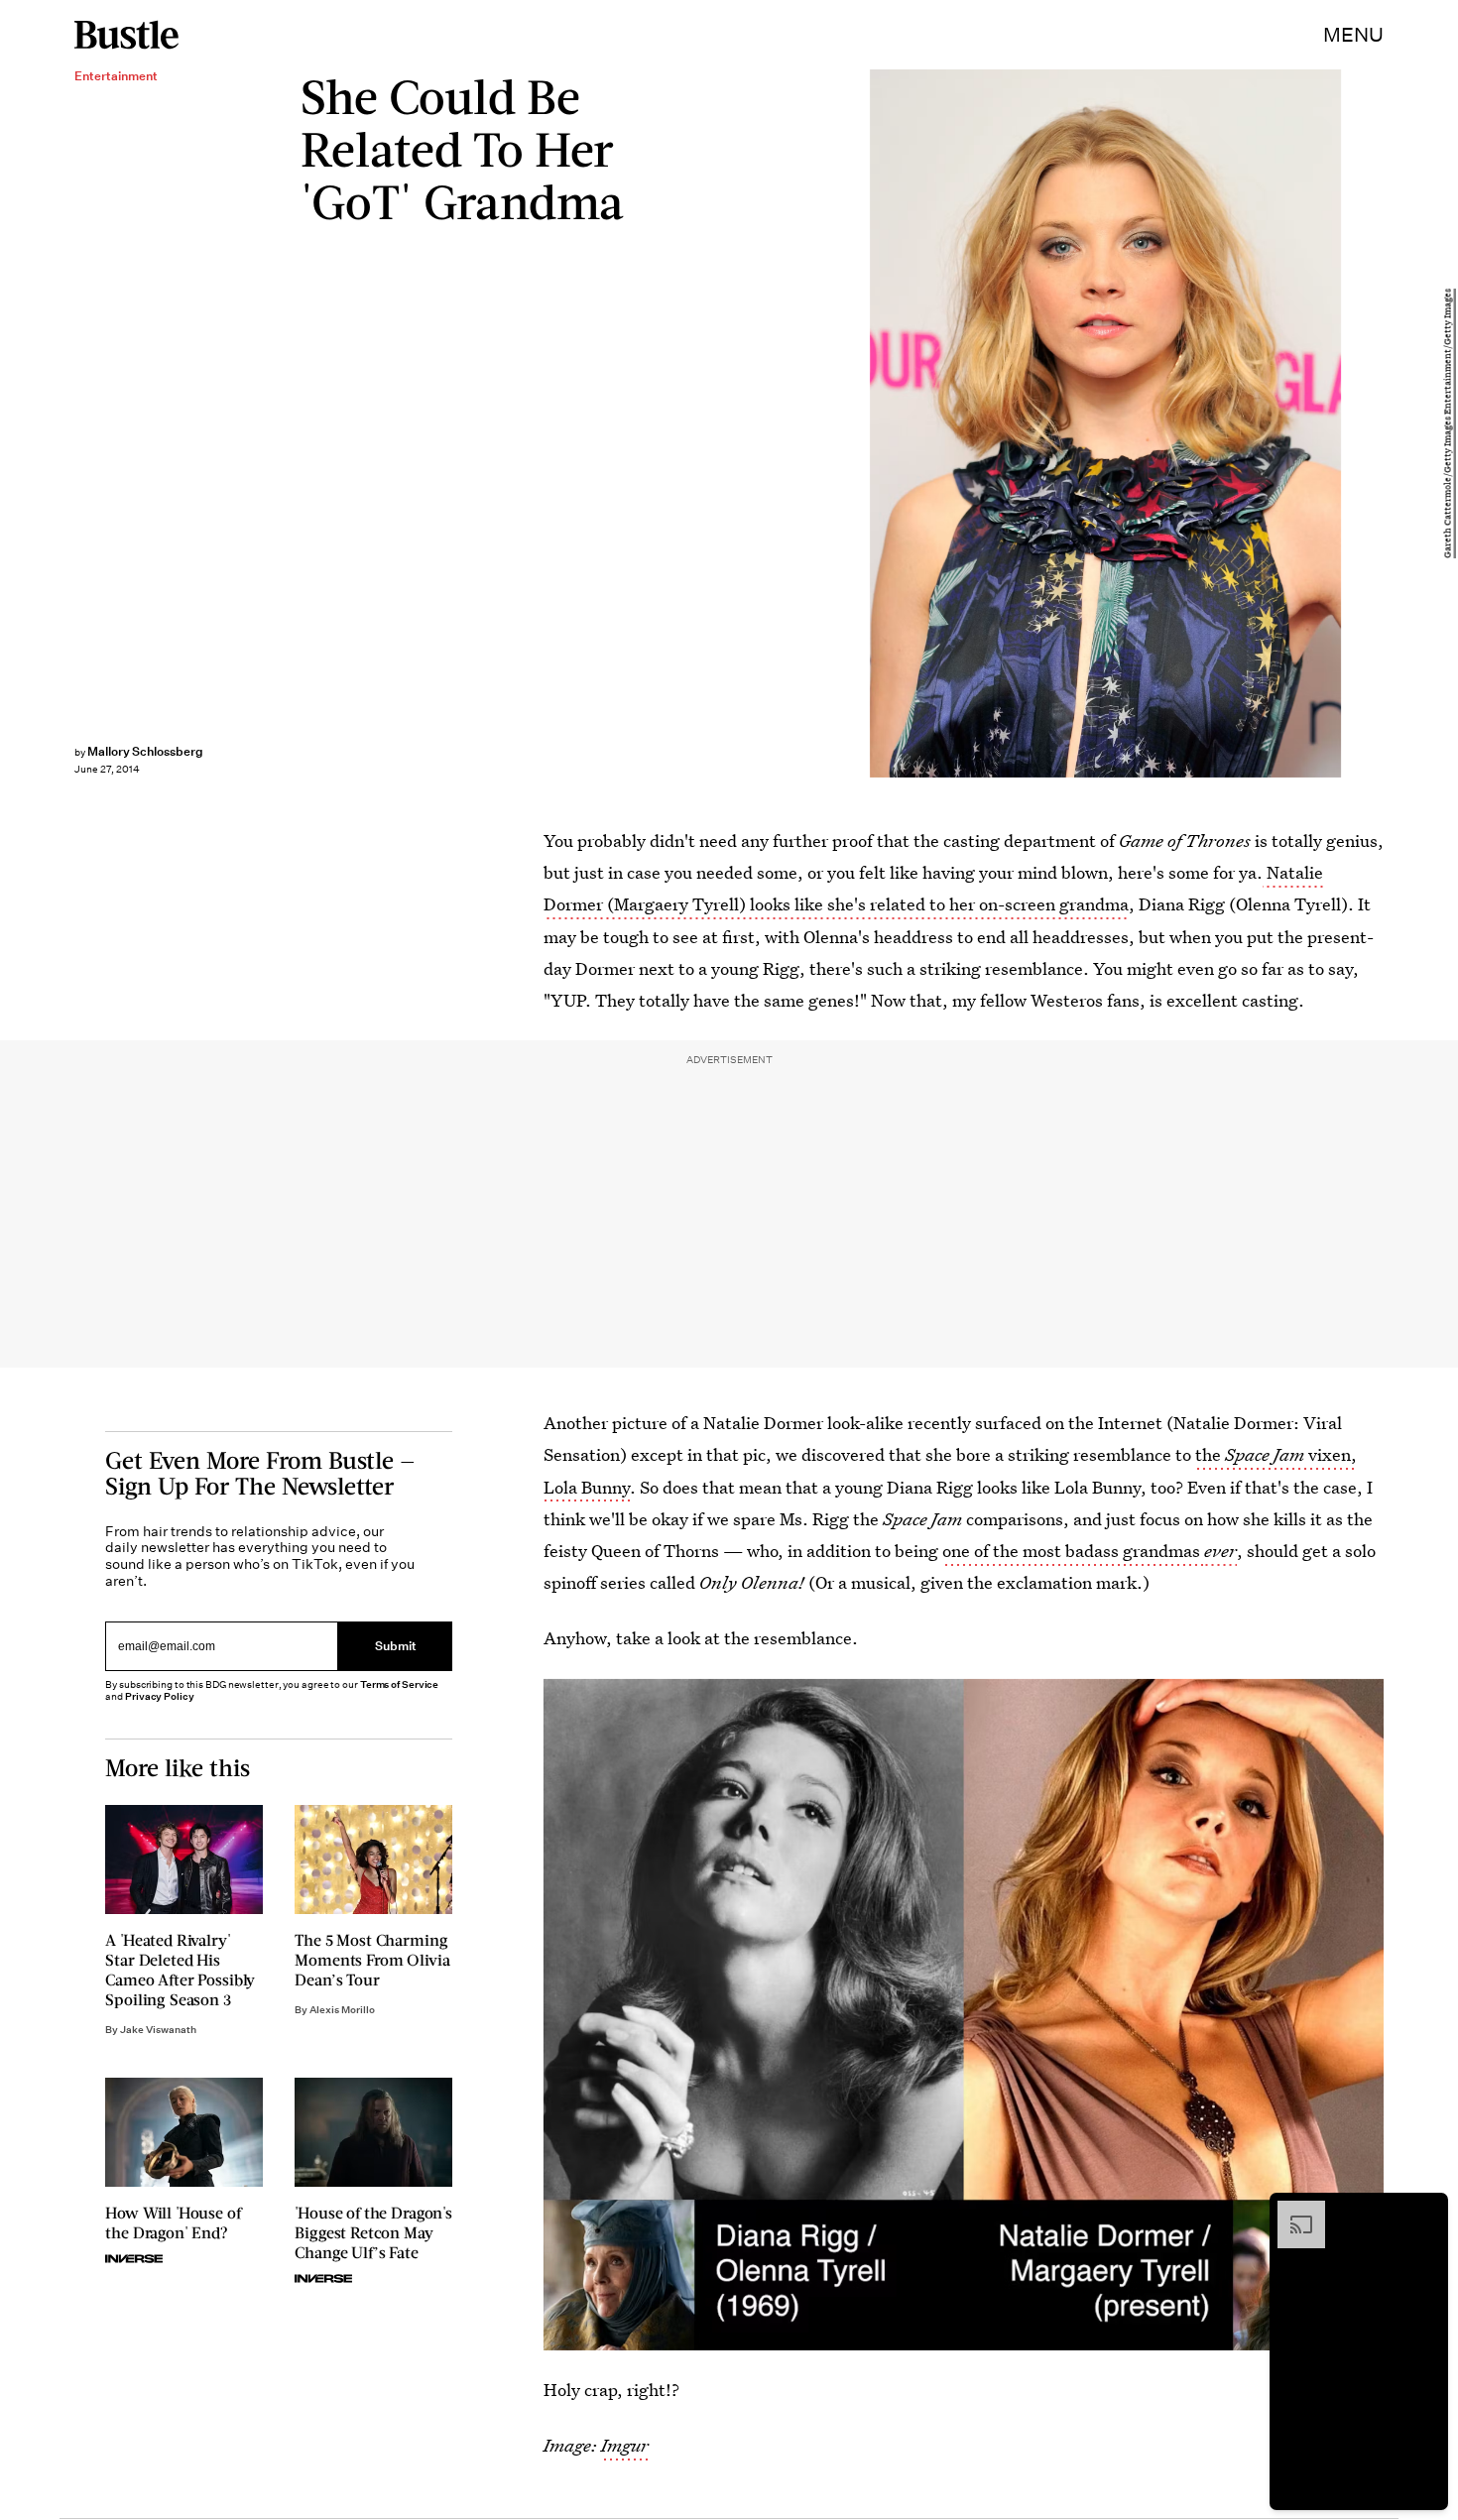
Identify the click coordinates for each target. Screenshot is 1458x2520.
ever (1220, 1551)
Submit (396, 1647)
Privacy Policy (160, 1696)
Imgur (625, 2445)
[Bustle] (126, 35)
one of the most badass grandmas (1073, 1551)
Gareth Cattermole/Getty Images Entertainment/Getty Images (1448, 423)
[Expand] (1291, 2211)
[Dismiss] (1426, 2211)
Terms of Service (399, 1684)
